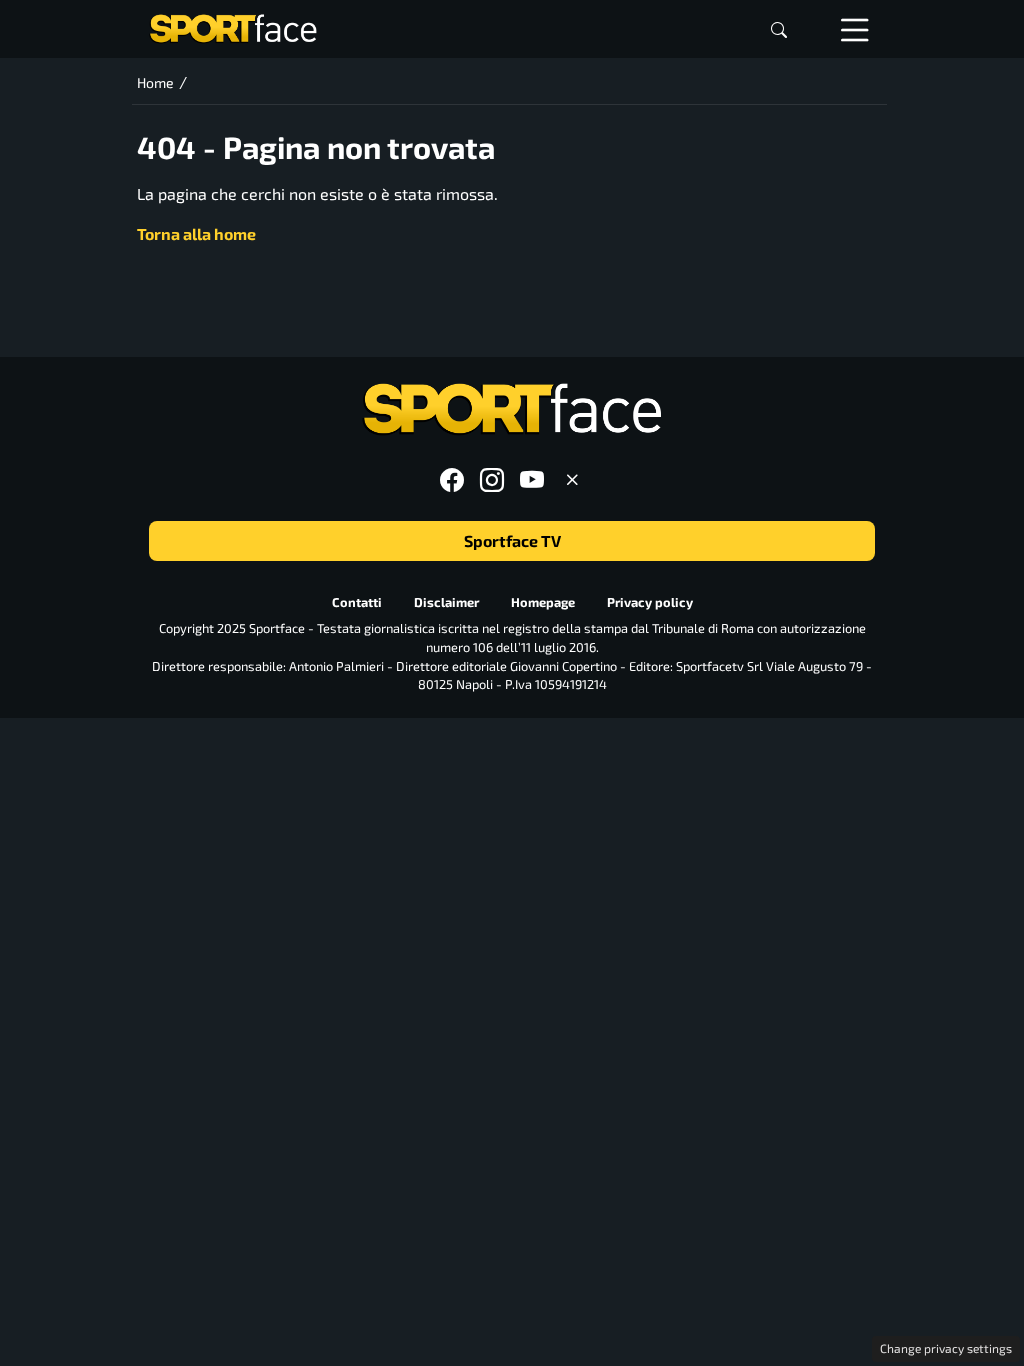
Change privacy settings (946, 1348)
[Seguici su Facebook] (452, 479)
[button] (779, 29)
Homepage (543, 602)
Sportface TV (512, 540)
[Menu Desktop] (855, 29)
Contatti (357, 602)
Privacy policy (650, 602)
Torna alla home (196, 233)
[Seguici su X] (572, 479)
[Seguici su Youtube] (532, 479)
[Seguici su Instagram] (492, 479)
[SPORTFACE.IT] (233, 26)
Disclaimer (446, 602)
